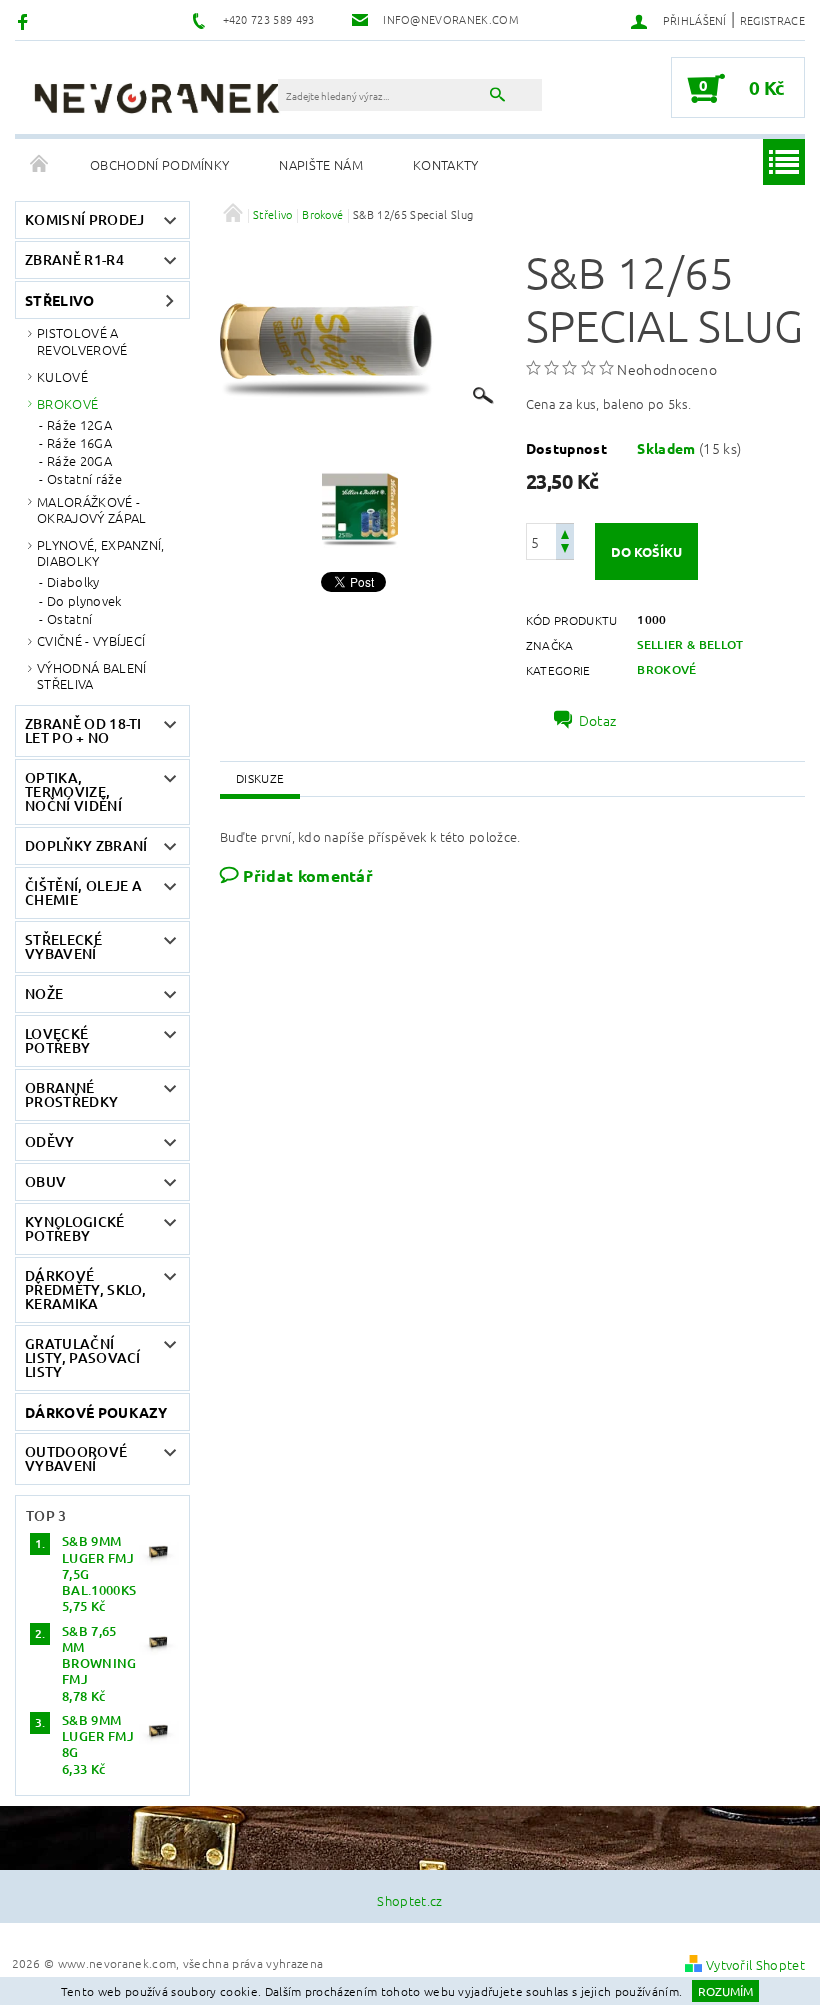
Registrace (772, 20)
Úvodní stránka (40, 165)
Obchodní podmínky (159, 164)
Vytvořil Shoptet (755, 1964)
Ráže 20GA (79, 461)
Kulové (62, 376)
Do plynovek (84, 601)
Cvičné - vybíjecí (91, 640)
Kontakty (446, 164)
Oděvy (50, 1141)
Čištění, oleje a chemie (83, 892)
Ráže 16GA (79, 443)
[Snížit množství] (565, 550)
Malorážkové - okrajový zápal (91, 509)
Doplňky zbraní (86, 845)
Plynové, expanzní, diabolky (101, 552)
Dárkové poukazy (96, 1412)
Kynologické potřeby (75, 1228)
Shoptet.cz (409, 1900)
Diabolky (73, 582)
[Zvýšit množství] (565, 532)
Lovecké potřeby (57, 1040)
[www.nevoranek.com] (156, 97)
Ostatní (69, 619)
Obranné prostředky (71, 1094)
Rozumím (725, 1991)
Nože (44, 993)
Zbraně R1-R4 (74, 259)
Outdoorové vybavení (76, 1458)
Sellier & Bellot (690, 644)
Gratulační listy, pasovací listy (83, 1357)
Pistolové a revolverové (82, 340)
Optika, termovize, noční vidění (73, 791)
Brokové (67, 403)
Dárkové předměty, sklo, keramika (86, 1289)
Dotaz (598, 720)
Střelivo (60, 300)
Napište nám (321, 164)
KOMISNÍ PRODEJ (84, 219)
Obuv (45, 1181)
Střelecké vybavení (63, 946)
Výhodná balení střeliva (91, 675)
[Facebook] (25, 20)
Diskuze (260, 778)
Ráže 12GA (79, 425)
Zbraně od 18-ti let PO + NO (83, 730)
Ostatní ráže (84, 479)
